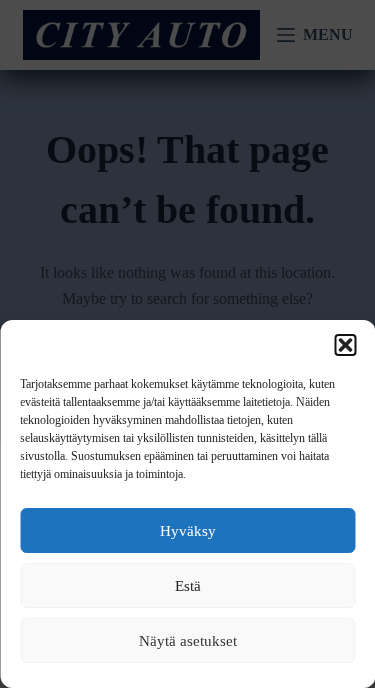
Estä (188, 586)
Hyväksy (188, 531)
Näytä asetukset (188, 641)
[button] (345, 345)
